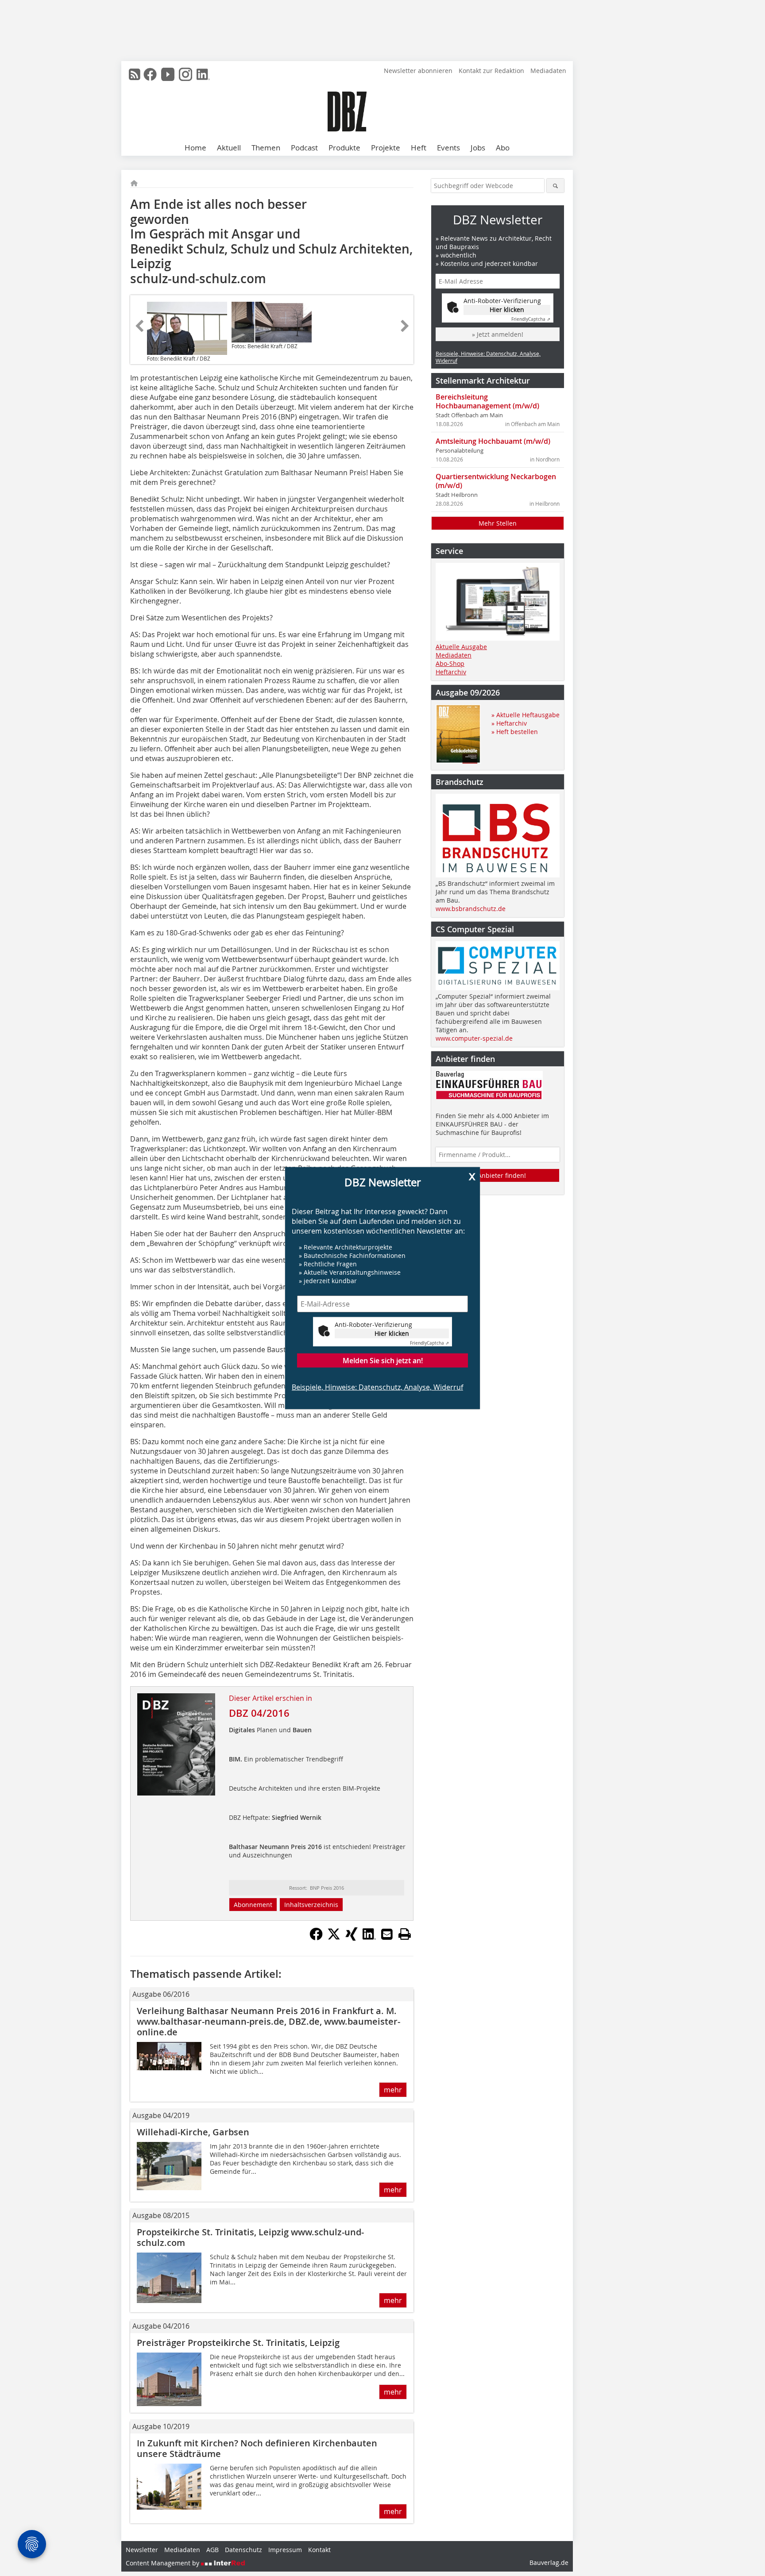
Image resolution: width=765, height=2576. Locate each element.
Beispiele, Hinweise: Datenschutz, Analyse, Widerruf (377, 1387)
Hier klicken (392, 1333)
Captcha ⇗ (429, 1343)
